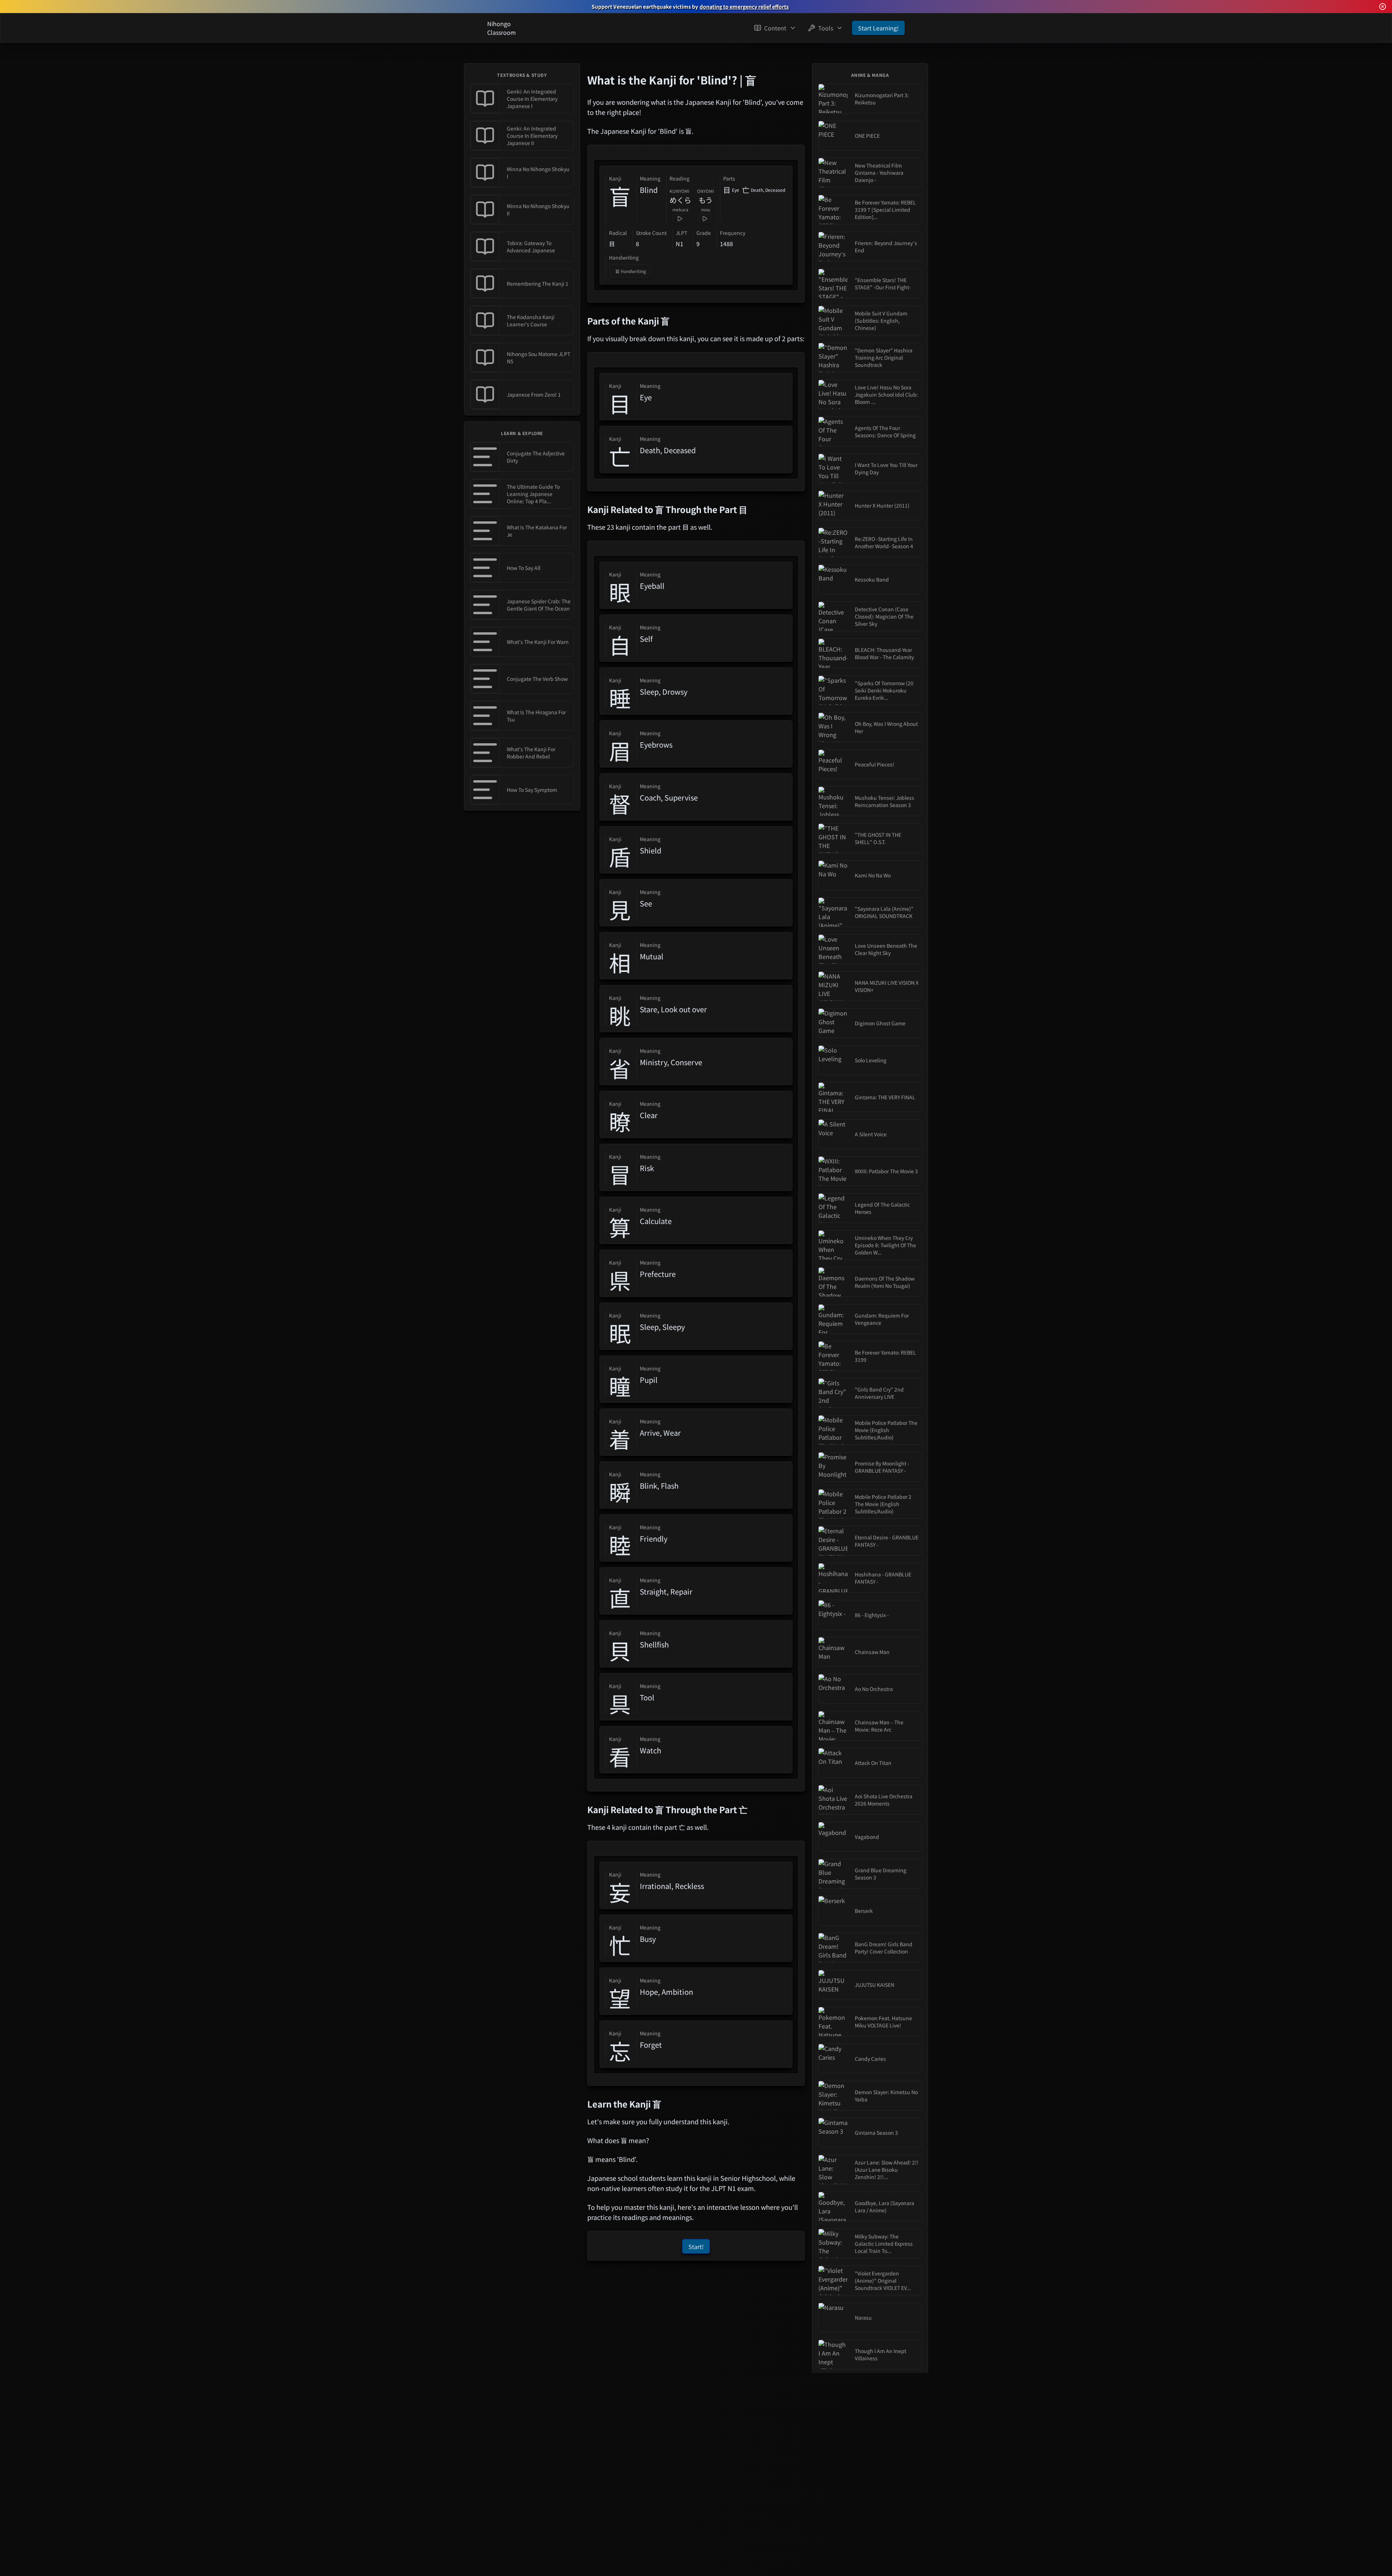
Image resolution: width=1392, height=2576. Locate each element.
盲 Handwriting (631, 271)
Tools (826, 28)
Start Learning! (878, 28)
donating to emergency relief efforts (744, 7)
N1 (680, 244)
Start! (696, 2247)
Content (775, 28)
